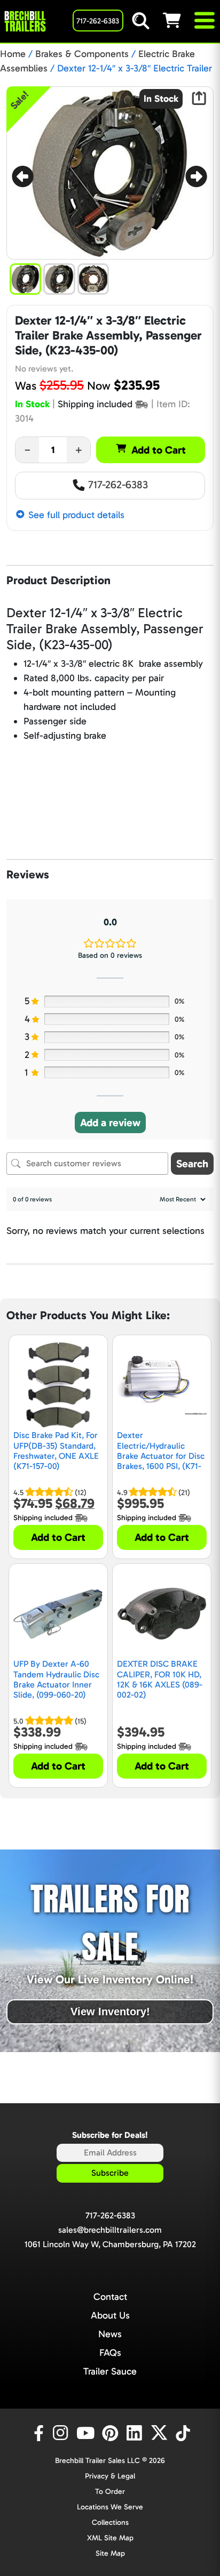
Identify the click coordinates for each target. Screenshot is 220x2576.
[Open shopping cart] (178, 20)
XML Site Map (110, 2538)
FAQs (110, 2353)
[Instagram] (62, 2433)
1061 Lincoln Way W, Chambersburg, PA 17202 (110, 2244)
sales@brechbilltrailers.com (110, 2230)
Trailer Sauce (110, 2371)
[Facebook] (38, 2433)
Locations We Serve (110, 2507)
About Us (110, 2315)
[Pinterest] (112, 2433)
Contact (110, 2297)
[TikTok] (184, 2433)
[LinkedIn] (136, 2433)
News (110, 2334)
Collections (110, 2522)
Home (13, 54)
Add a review (110, 1123)
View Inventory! (110, 2012)
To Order (110, 2492)
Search (192, 1164)
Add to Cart (159, 450)
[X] (161, 2433)
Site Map (110, 2553)
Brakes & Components (82, 54)
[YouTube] (87, 2433)
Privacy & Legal (110, 2476)
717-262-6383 (117, 484)
